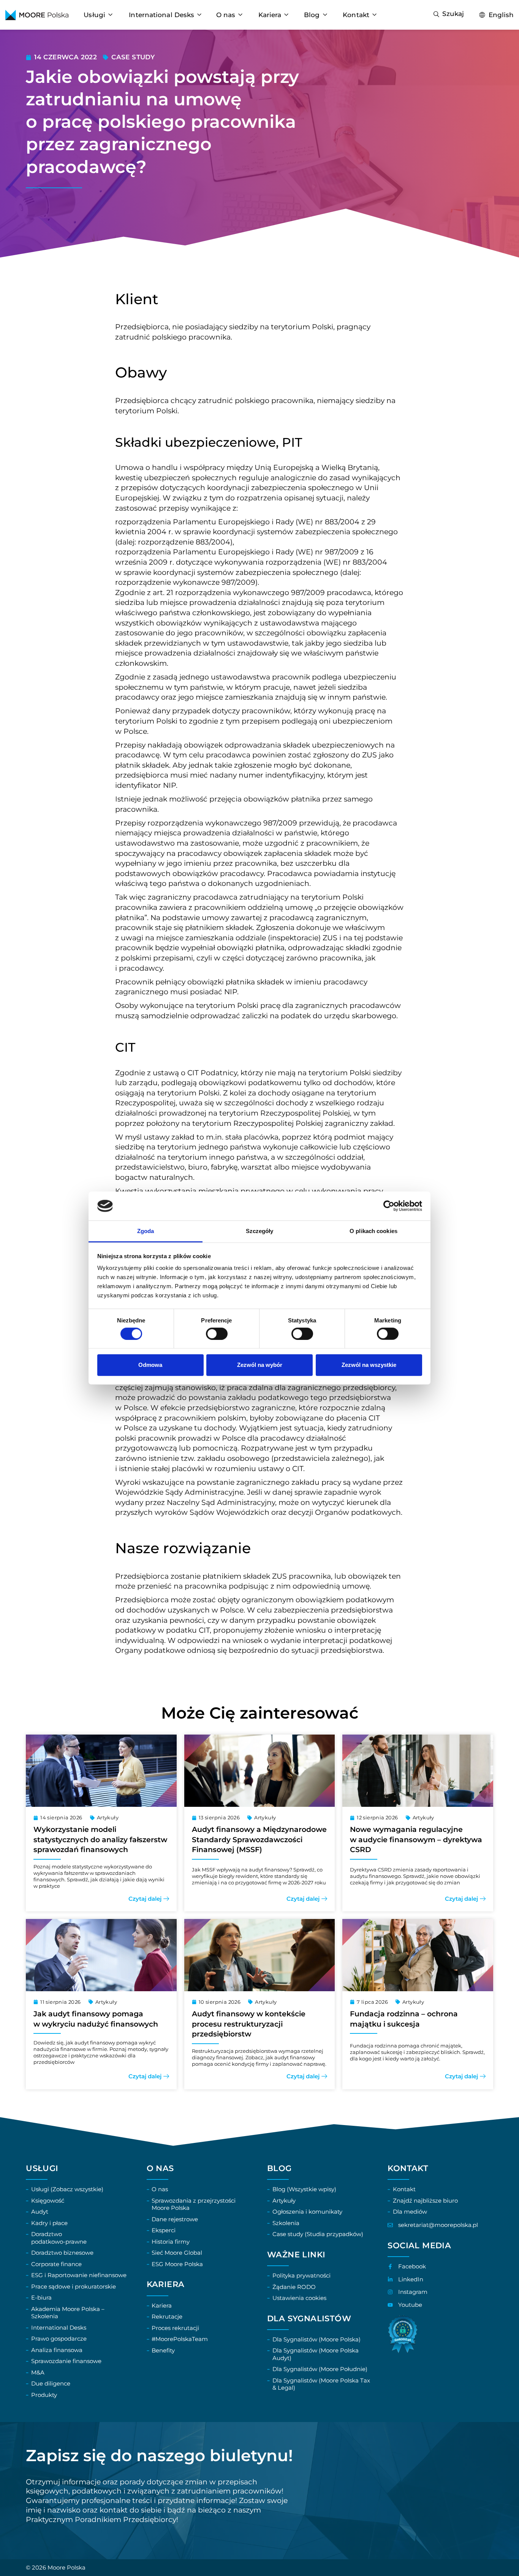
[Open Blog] (325, 15)
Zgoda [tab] (146, 1231)
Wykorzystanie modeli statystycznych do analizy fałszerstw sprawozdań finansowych (100, 1840)
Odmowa (150, 1365)
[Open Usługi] (110, 15)
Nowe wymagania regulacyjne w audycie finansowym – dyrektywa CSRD (416, 1840)
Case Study (133, 57)
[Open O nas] (240, 15)
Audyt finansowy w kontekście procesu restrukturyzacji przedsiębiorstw (249, 2024)
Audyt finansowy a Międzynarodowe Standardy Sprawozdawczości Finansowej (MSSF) (259, 1840)
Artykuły (108, 1817)
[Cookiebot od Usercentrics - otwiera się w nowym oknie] (389, 1206)
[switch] (217, 1333)
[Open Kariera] (286, 15)
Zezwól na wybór (260, 1365)
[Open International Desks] (199, 15)
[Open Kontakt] (374, 15)
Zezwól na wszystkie (369, 1365)
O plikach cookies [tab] (373, 1231)
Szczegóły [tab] (260, 1231)
